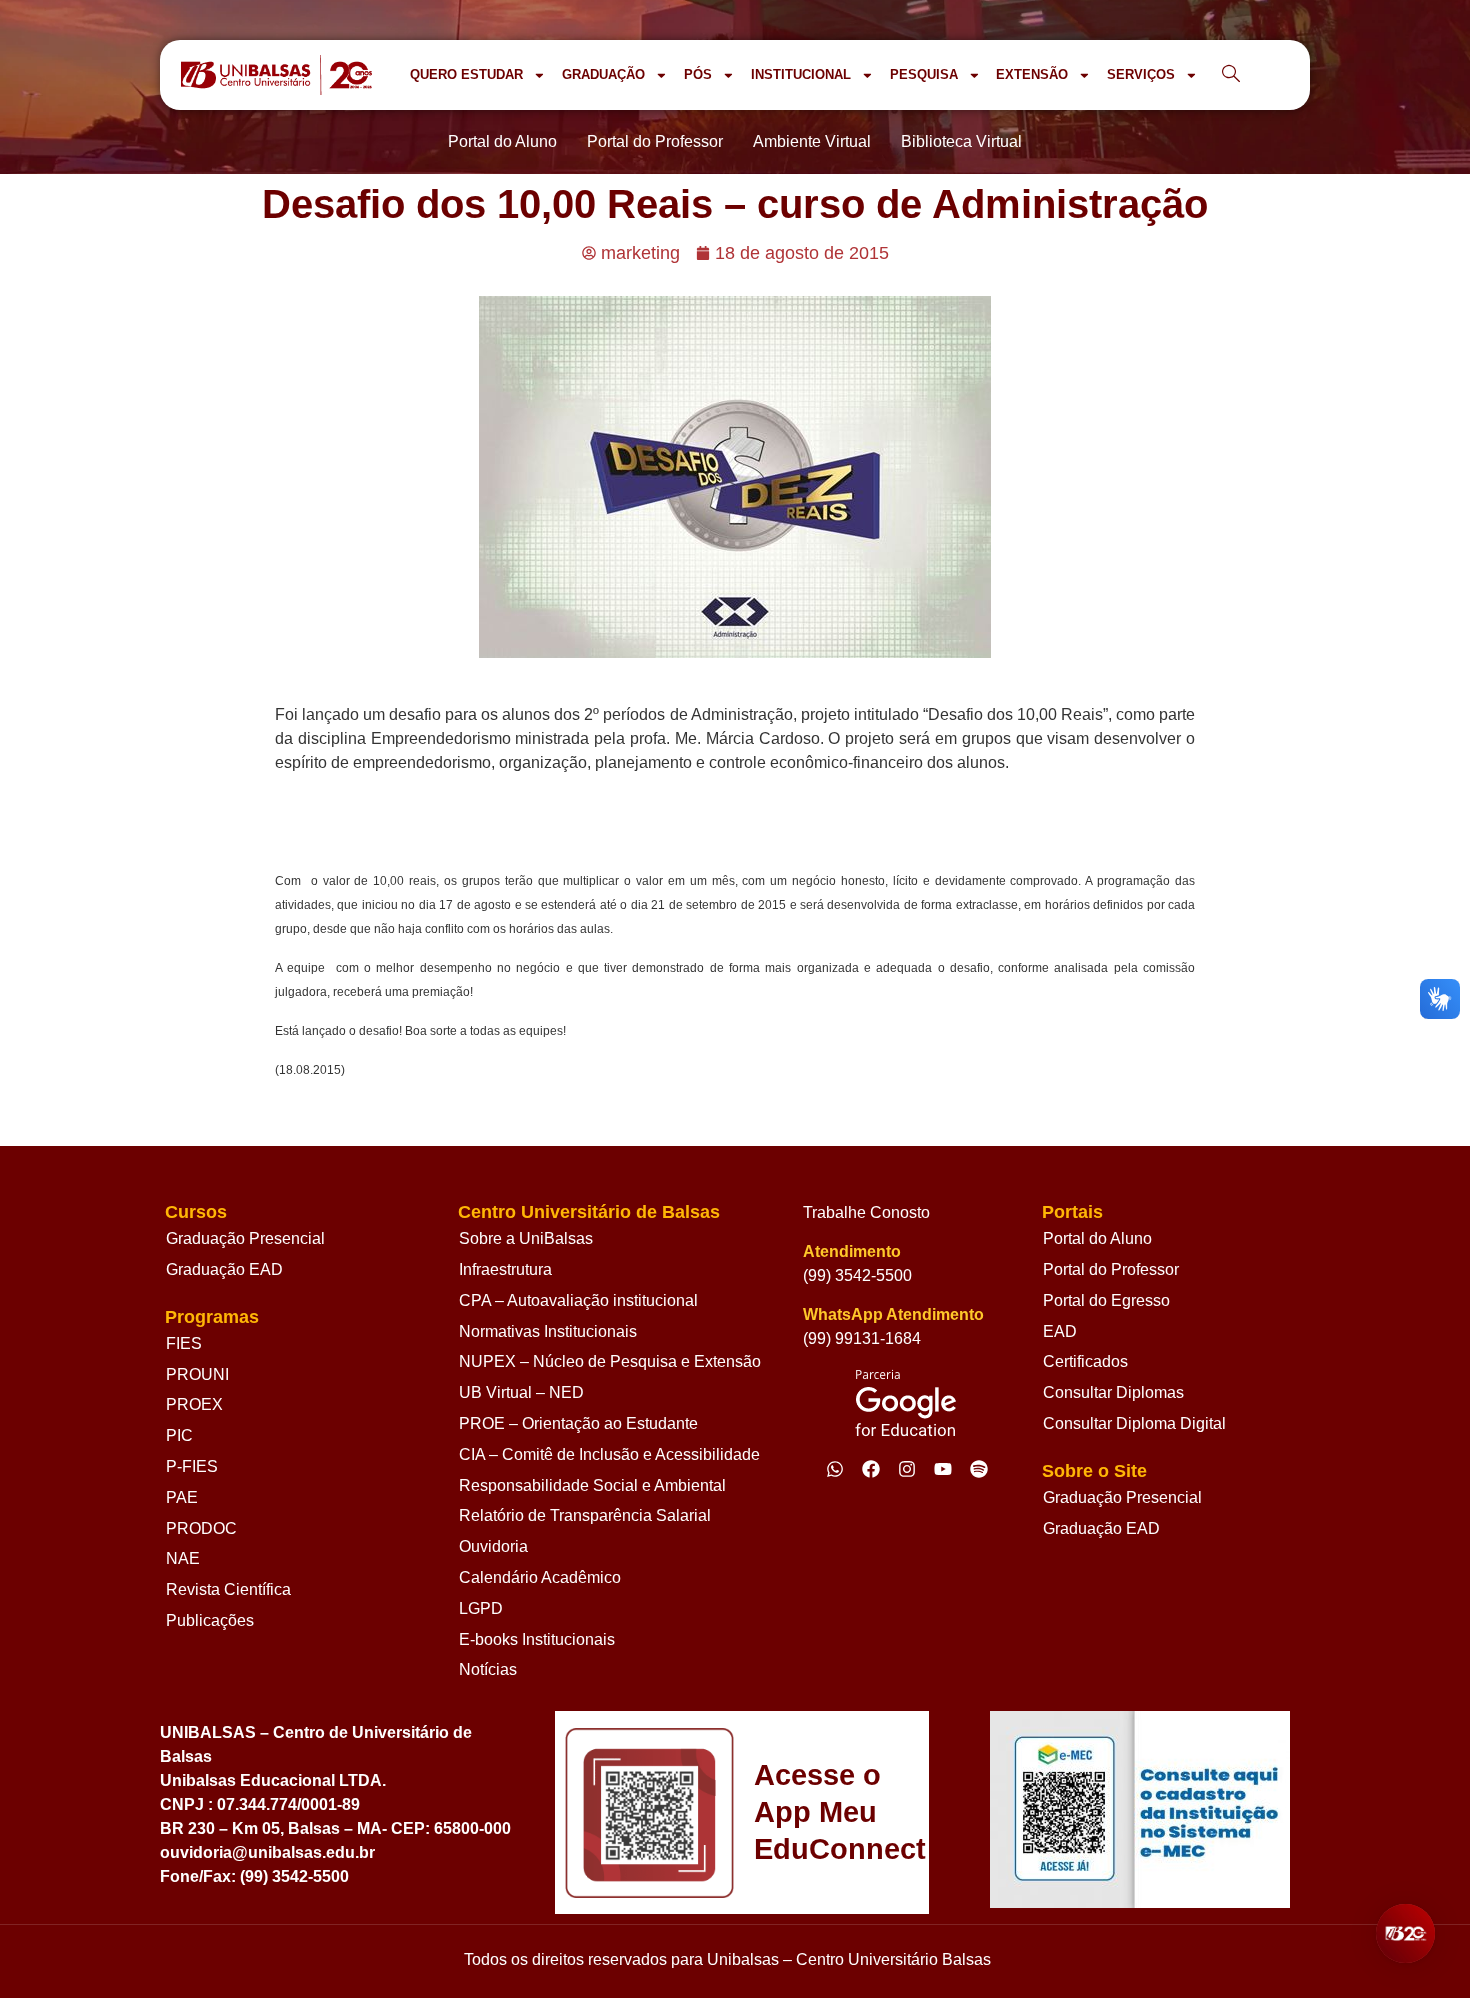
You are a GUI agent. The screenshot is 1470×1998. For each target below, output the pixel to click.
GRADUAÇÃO (603, 74)
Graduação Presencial (245, 1238)
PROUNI (197, 1374)
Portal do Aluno (1097, 1238)
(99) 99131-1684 (862, 1338)
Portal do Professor (1111, 1269)
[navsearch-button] (1231, 75)
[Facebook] (871, 1469)
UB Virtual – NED (521, 1392)
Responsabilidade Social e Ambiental (592, 1485)
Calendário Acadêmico (540, 1577)
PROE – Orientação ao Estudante (578, 1423)
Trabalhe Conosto (866, 1212)
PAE (182, 1497)
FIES (184, 1343)
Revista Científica (228, 1589)
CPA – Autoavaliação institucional (578, 1300)
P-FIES (192, 1466)
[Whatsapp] (835, 1469)
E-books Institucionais (537, 1639)
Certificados (1085, 1361)
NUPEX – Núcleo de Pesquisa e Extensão (610, 1361)
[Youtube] (943, 1469)
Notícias (488, 1669)
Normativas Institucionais (548, 1331)
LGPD (481, 1608)
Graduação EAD (224, 1269)
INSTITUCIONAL (801, 74)
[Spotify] (979, 1469)
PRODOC (201, 1528)
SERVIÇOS (1141, 74)
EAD (1060, 1331)
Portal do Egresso (1106, 1300)
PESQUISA (924, 74)
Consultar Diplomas (1113, 1392)
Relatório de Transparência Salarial (585, 1515)
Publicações (210, 1620)
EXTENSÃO (1032, 74)
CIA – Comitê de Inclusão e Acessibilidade (609, 1454)
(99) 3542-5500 (857, 1275)
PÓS (698, 74)
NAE (183, 1558)
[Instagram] (907, 1469)
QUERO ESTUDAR (466, 74)
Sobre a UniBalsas (526, 1238)
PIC (179, 1435)
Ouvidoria (493, 1546)
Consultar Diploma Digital (1134, 1423)
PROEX (194, 1404)
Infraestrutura (505, 1269)
